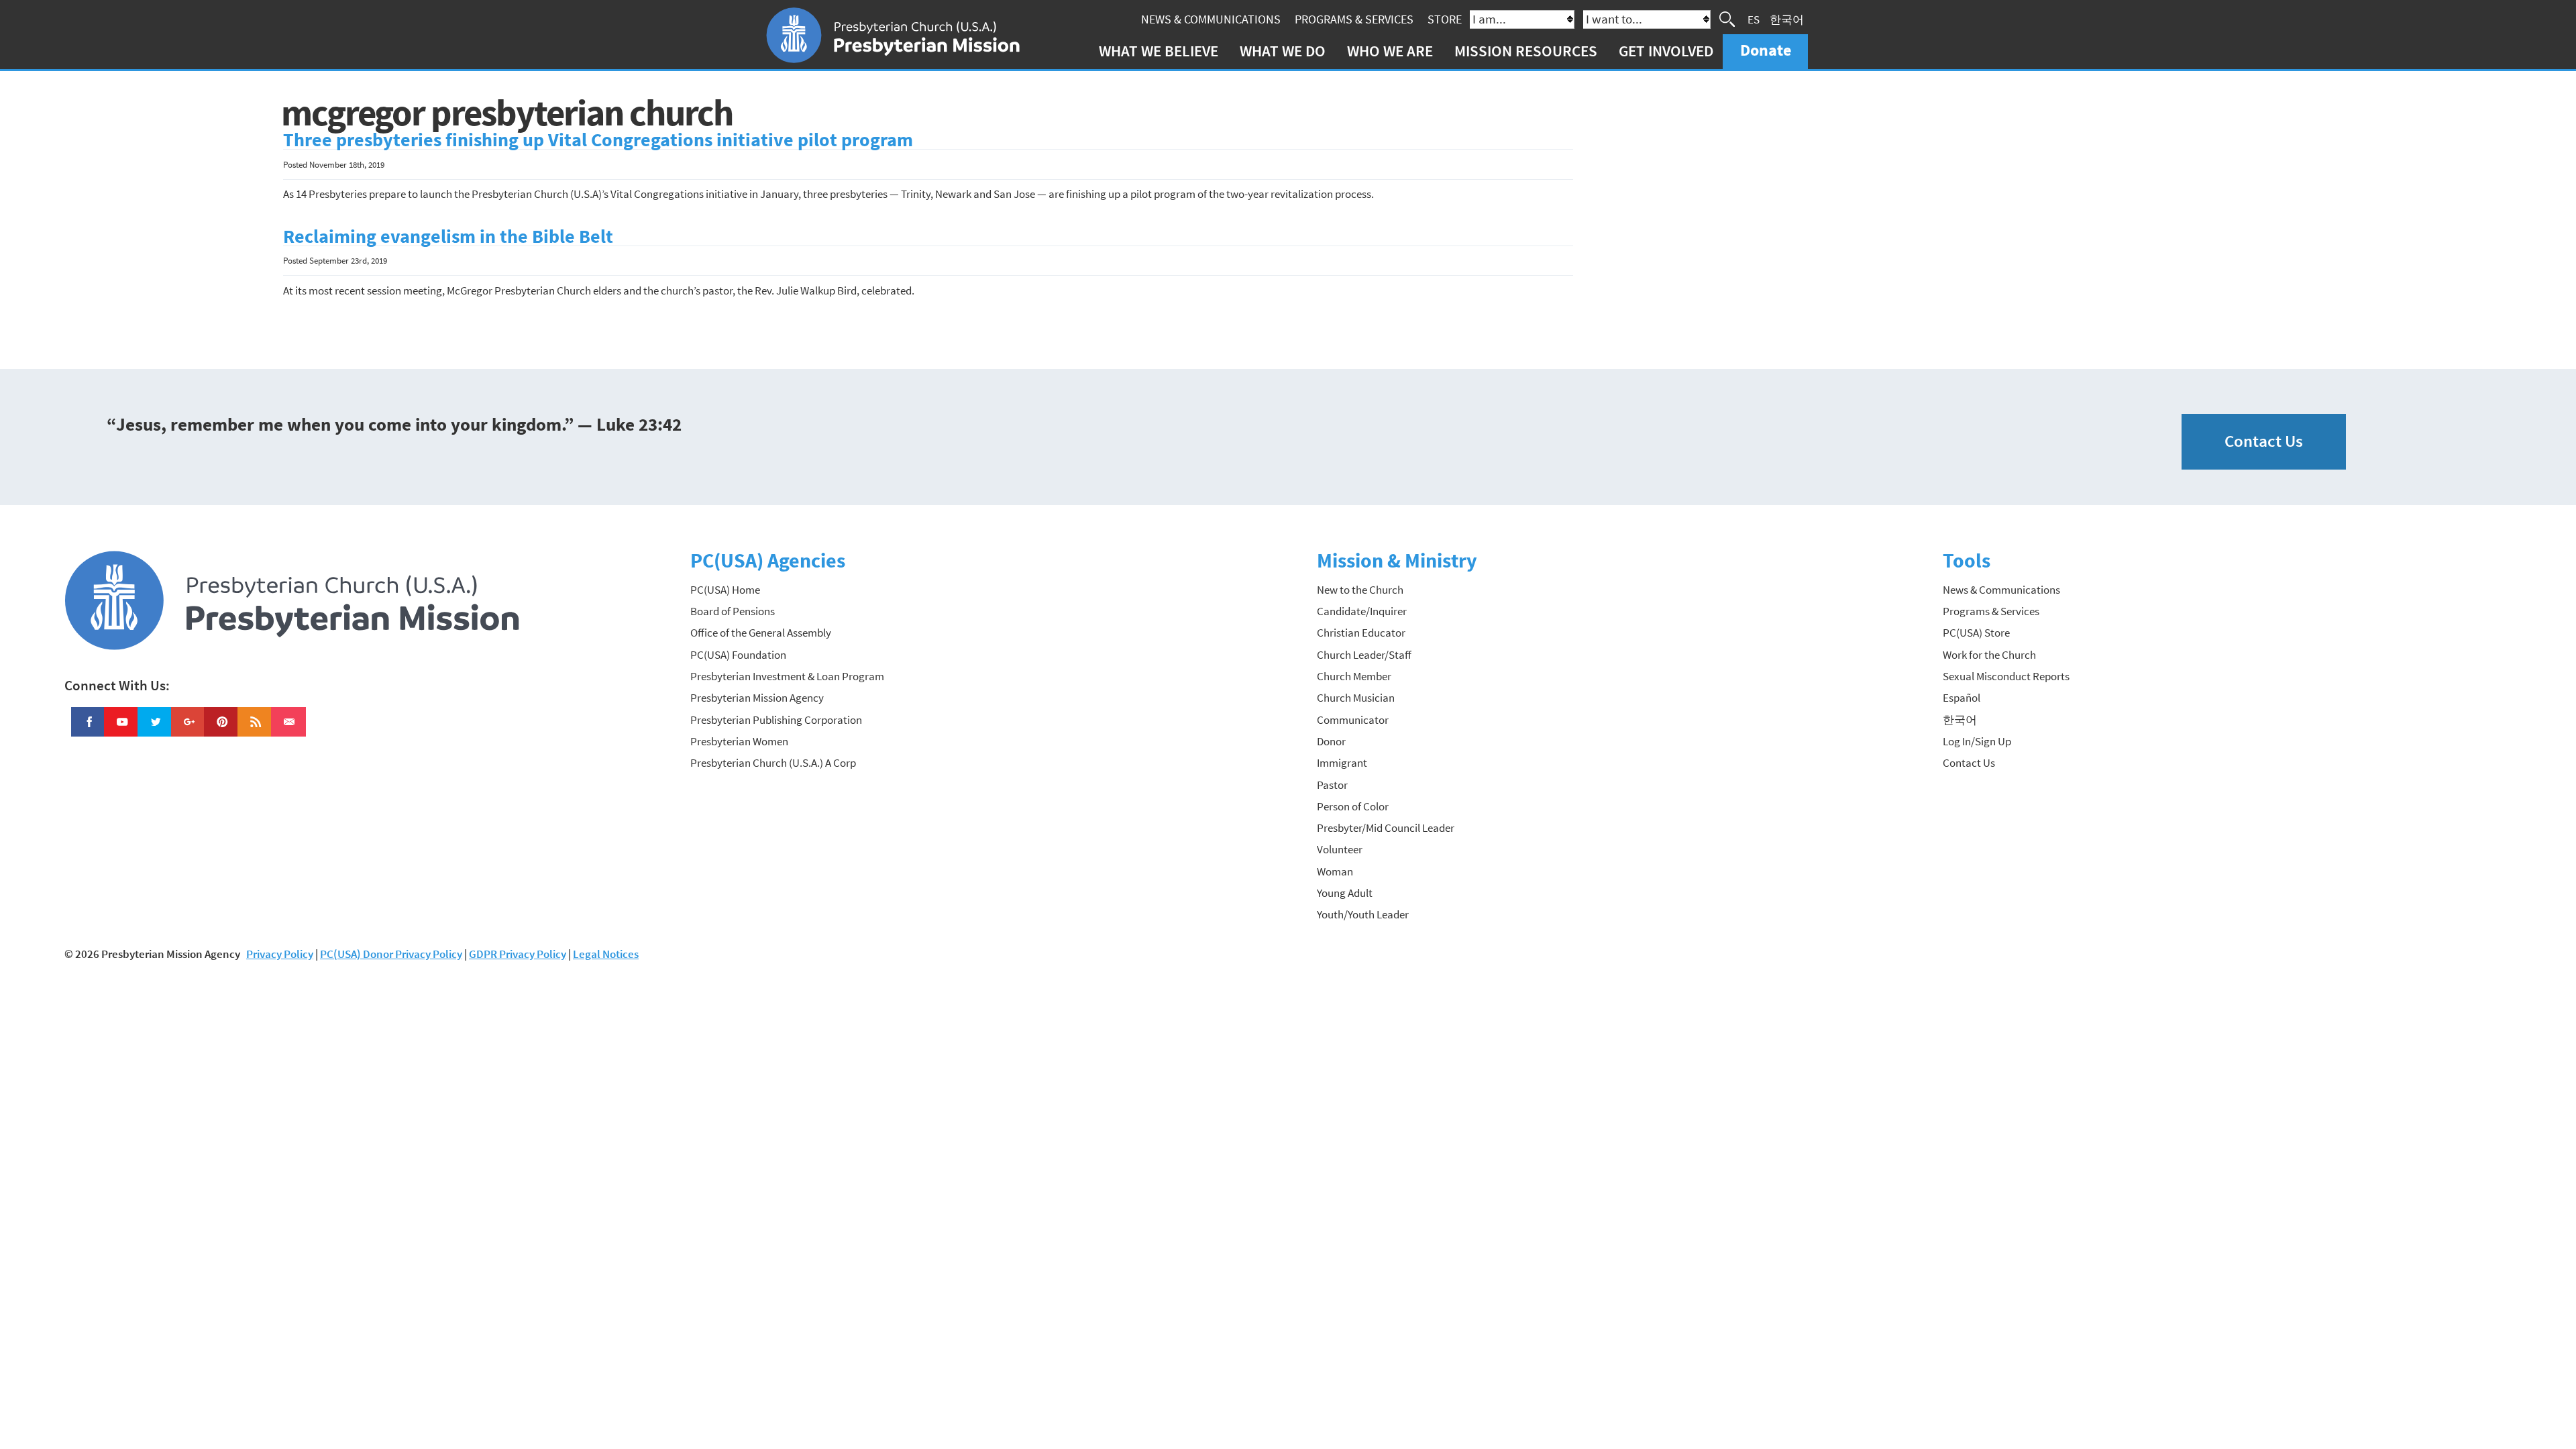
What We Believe (1159, 51)
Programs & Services (1354, 19)
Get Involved (1666, 51)
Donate (1766, 50)
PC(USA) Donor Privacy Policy (391, 954)
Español (1962, 698)
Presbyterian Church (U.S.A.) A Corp (773, 763)
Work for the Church (1989, 655)
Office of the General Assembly (761, 633)
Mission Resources (1526, 51)
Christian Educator (1361, 633)
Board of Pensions (733, 611)
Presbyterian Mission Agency (757, 698)
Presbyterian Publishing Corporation (776, 720)
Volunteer (1340, 849)
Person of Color (1353, 806)
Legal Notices (606, 954)
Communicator (1353, 720)
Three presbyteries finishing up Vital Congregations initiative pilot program (598, 140)
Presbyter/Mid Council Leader (1386, 828)
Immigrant (1342, 763)
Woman (1335, 871)
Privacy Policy (280, 954)
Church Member (1354, 676)
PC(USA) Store (1976, 633)
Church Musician (1356, 698)
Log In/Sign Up (1977, 741)
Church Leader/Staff (1364, 655)
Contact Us (2264, 441)
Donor (1331, 741)
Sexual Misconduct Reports (2006, 676)
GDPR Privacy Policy (518, 954)
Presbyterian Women (739, 741)
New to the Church (1360, 590)
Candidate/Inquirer (1362, 611)
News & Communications (1211, 19)
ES (1754, 19)
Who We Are (1390, 51)
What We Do (1283, 51)
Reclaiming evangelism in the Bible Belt (448, 236)
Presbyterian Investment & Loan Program (787, 676)
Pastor (1332, 785)
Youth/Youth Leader (1363, 914)
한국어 (1787, 19)
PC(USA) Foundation (738, 655)
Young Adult (1345, 893)
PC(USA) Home (725, 590)
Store (1445, 19)
